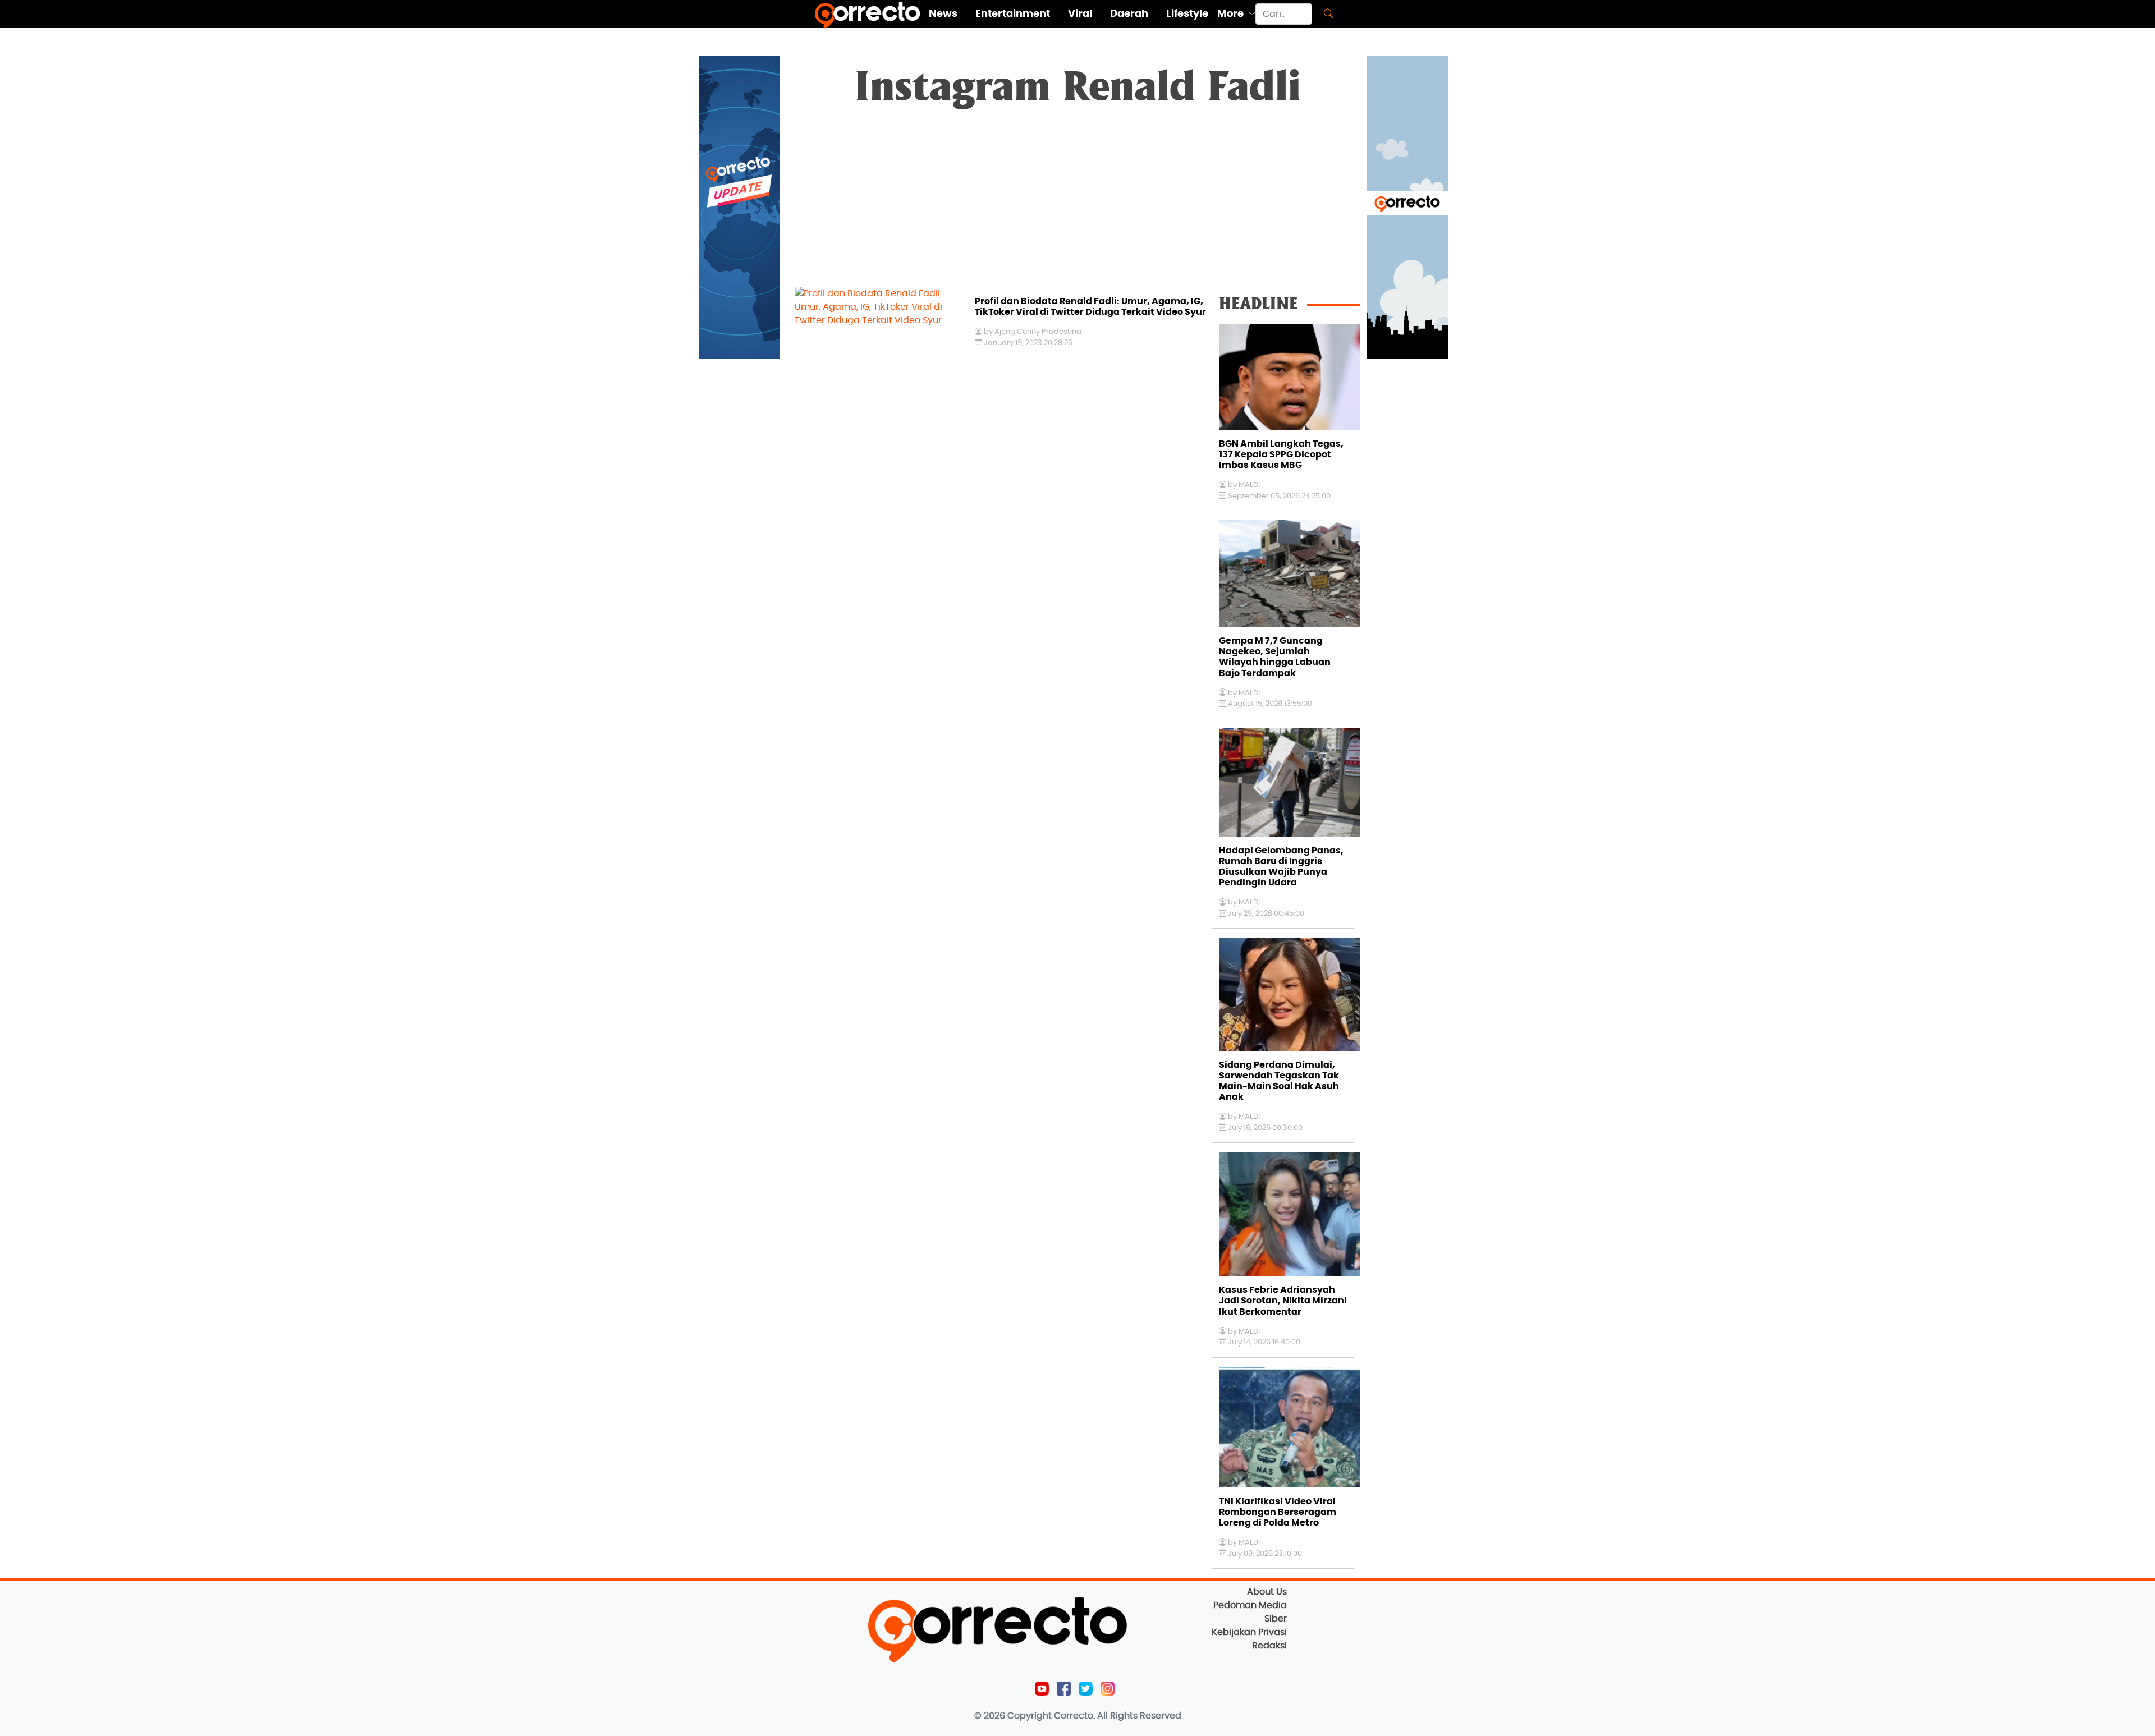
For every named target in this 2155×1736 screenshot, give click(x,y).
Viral (1080, 14)
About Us (1267, 1592)
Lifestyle (1187, 14)
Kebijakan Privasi (1249, 1632)
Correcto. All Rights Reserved (1118, 1716)
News (943, 14)
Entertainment (1013, 14)
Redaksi (1269, 1646)
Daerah (1129, 14)
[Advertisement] (1077, 203)
